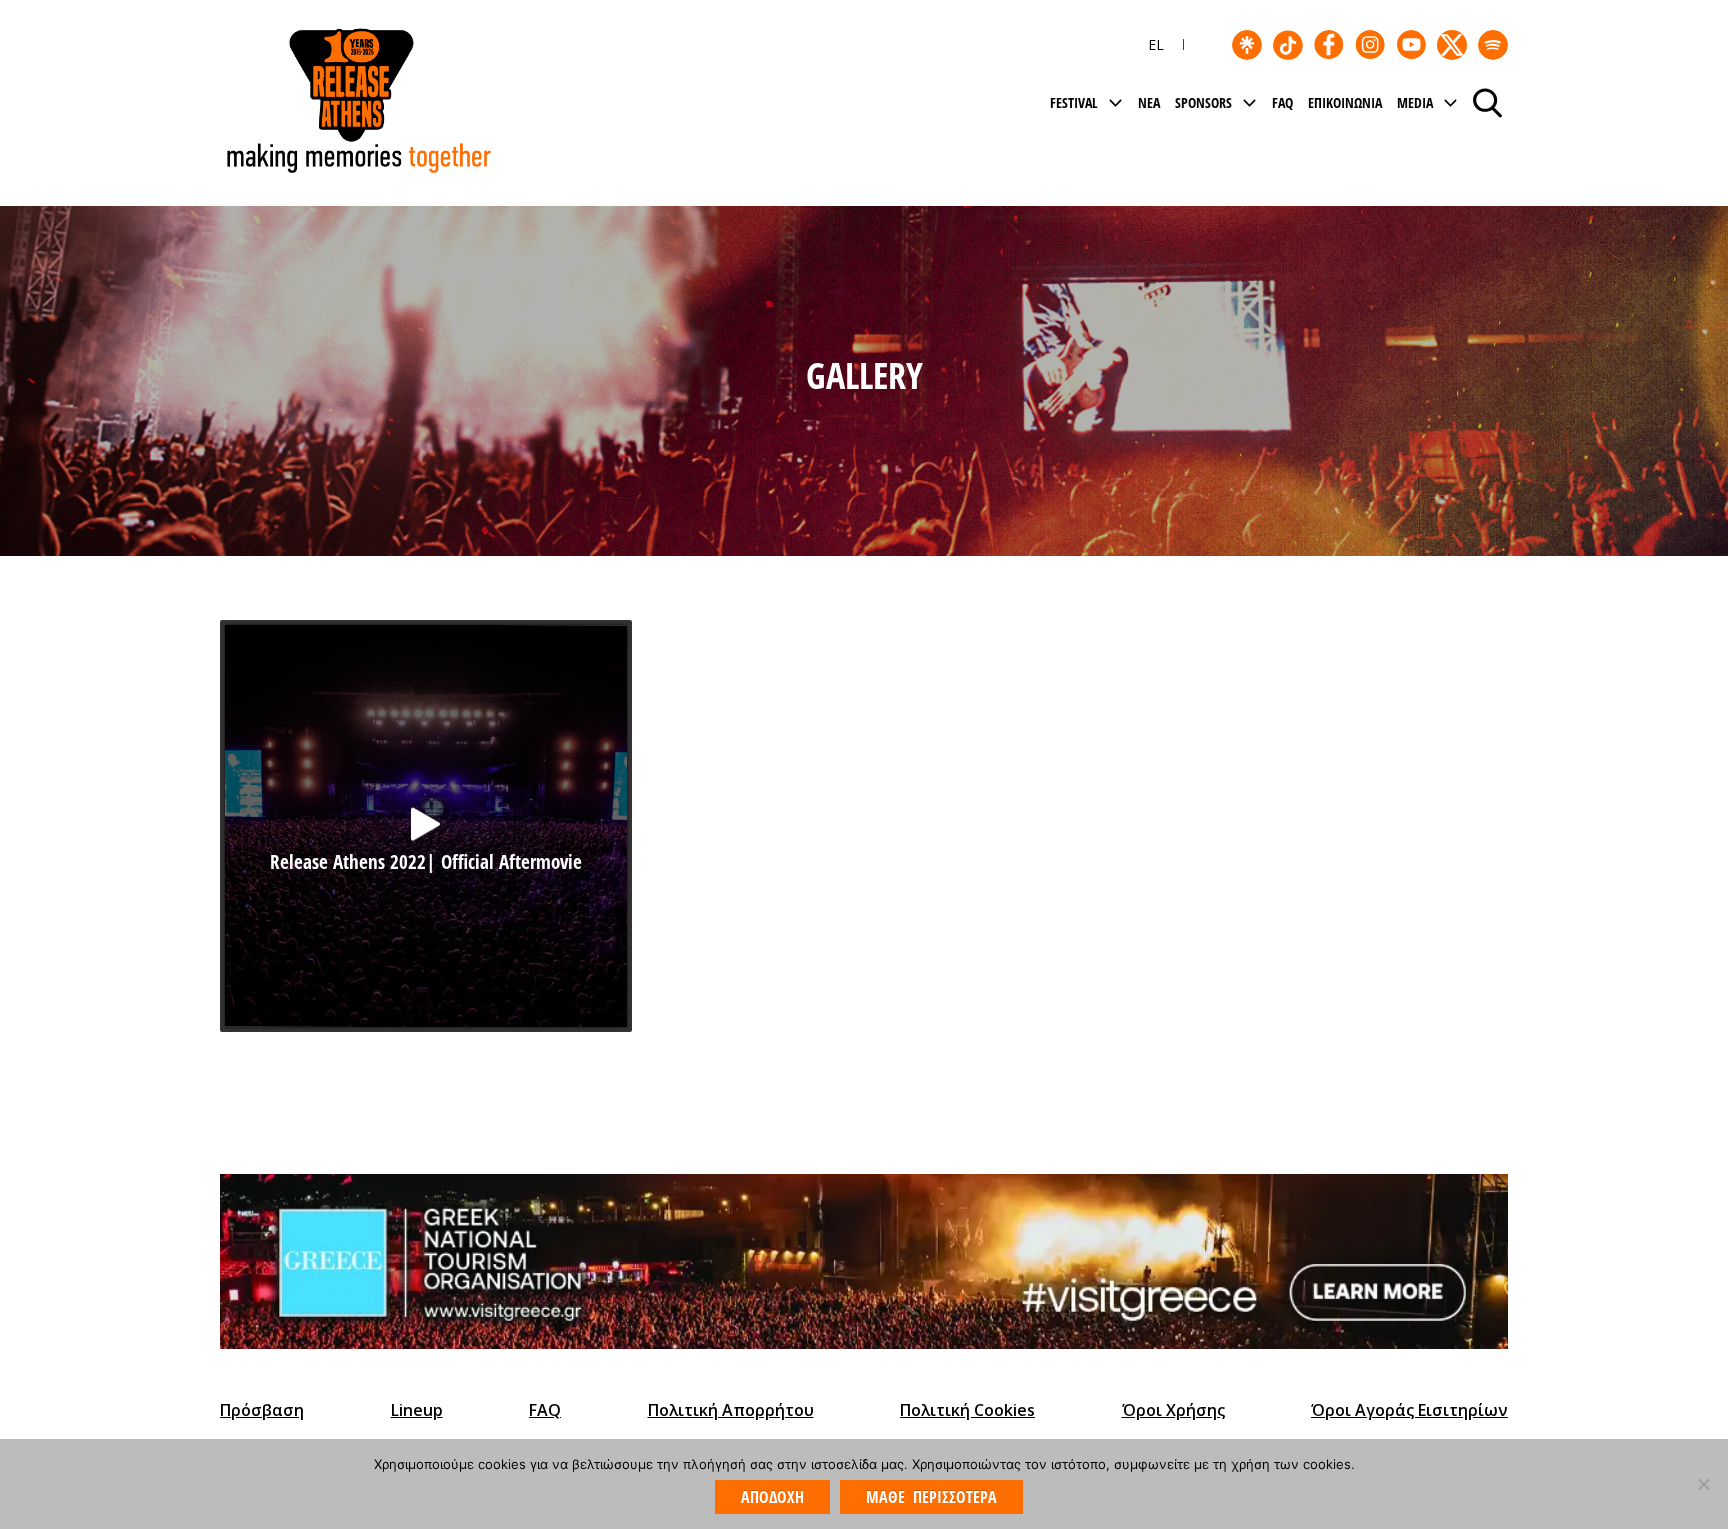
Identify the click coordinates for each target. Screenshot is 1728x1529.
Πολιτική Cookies (967, 1410)
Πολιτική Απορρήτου (731, 1410)
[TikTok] (1288, 45)
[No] (1703, 1484)
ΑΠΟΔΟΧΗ (772, 1497)
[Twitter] (1452, 45)
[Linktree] (1247, 45)
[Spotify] (1493, 45)
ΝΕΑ (1149, 102)
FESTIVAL (1074, 102)
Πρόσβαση (262, 1410)
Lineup (417, 1410)
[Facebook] (1329, 45)
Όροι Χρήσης (1173, 1410)
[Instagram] (1370, 45)
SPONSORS (1203, 102)
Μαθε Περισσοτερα (931, 1497)
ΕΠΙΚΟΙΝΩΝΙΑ (1345, 102)
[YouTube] (1411, 45)
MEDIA (1415, 102)
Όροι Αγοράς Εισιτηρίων (1409, 1410)
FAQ (1282, 102)
